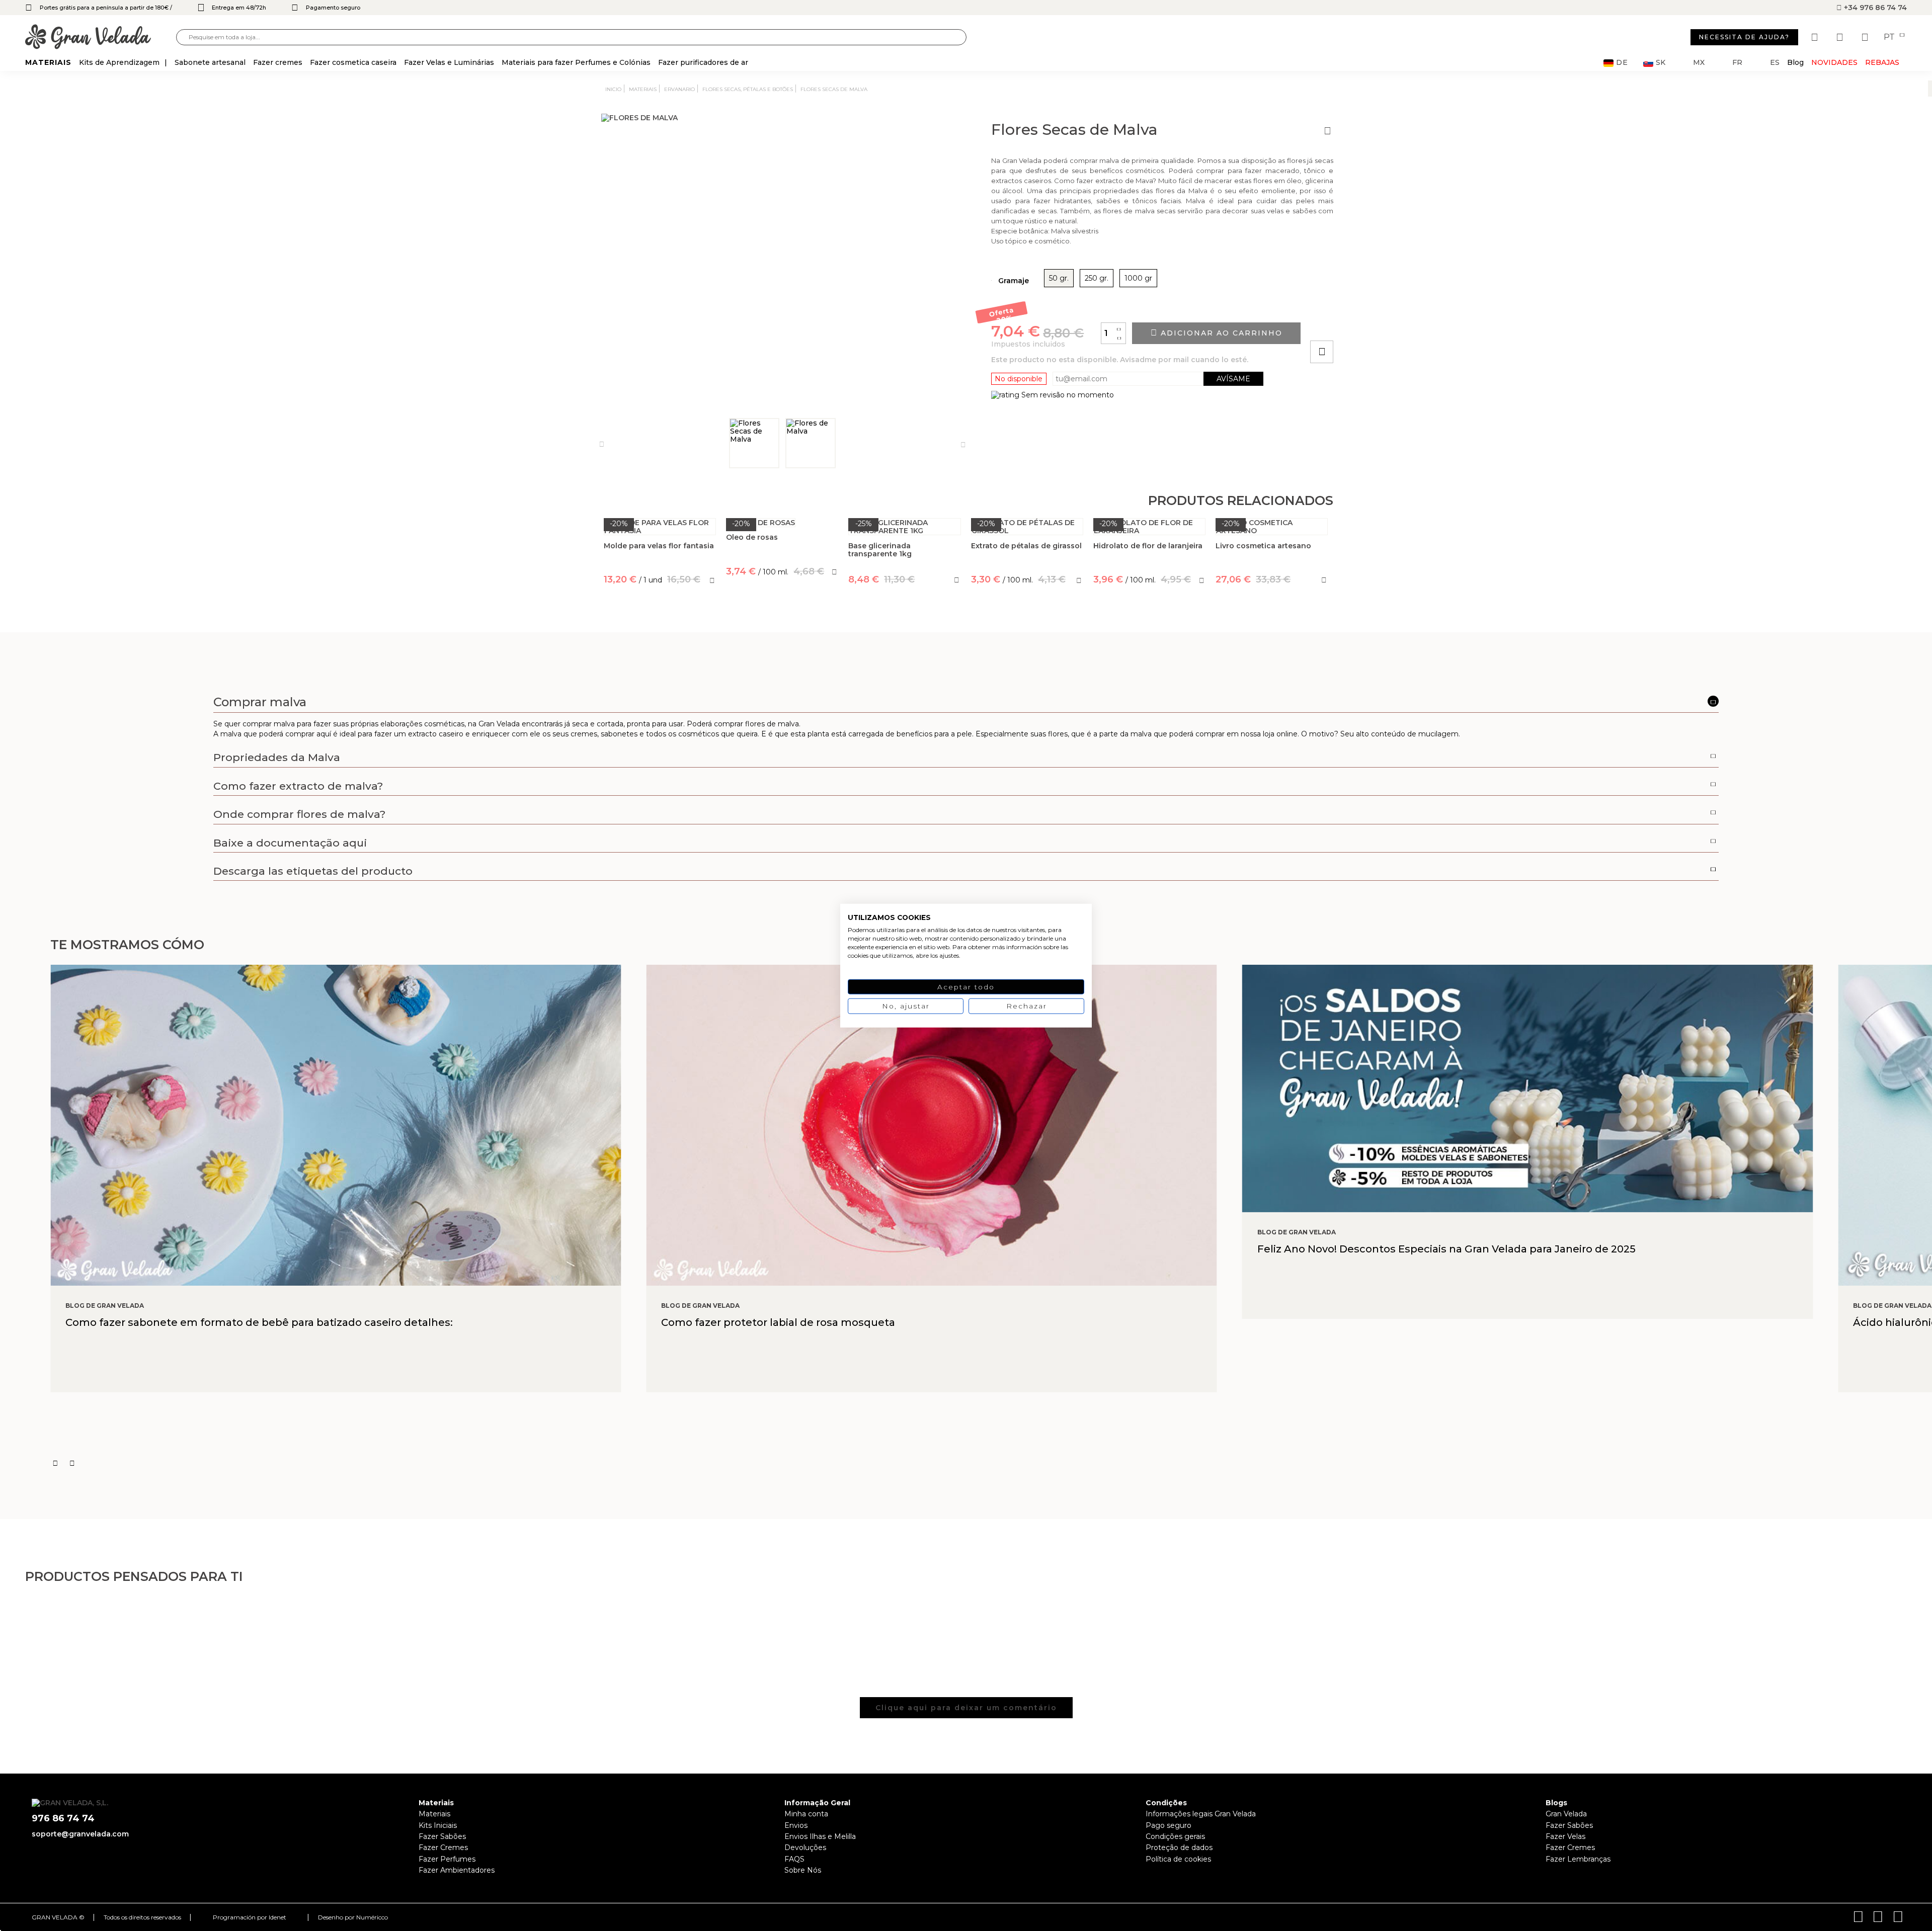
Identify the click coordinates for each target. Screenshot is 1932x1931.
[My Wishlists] (1816, 37)
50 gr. (1059, 278)
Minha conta (806, 1814)
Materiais (434, 1814)
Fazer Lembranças (1578, 1859)
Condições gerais (1175, 1836)
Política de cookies (1178, 1859)
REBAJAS (1882, 62)
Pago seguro (1169, 1825)
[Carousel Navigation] (991, 1463)
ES (1775, 63)
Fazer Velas (1565, 1836)
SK (1661, 63)
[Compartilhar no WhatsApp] (1360, 323)
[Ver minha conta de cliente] (1841, 37)
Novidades (1834, 62)
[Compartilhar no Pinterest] (1383, 323)
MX (1699, 63)
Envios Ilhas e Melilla (820, 1836)
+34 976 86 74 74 (1874, 8)
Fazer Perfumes (447, 1859)
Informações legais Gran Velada (1201, 1814)
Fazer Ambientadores (457, 1870)
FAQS (794, 1859)
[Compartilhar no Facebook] (1371, 323)
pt (1890, 37)
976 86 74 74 (63, 1819)
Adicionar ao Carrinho (1220, 333)
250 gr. (1097, 278)
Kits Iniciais (438, 1825)
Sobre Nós (803, 1870)
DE (1622, 63)
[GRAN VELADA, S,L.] (101, 37)
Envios (796, 1825)
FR (1737, 63)
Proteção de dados (1179, 1848)
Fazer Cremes (443, 1848)
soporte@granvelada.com (80, 1834)
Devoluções (805, 1848)
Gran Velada (1566, 1814)
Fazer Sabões (442, 1836)
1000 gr (1138, 278)
